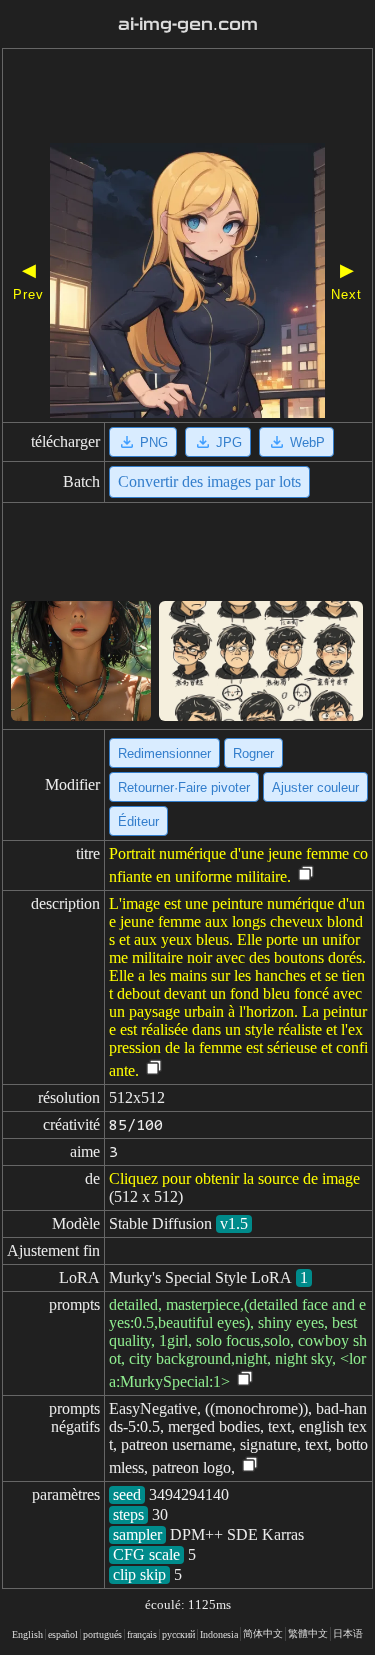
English (27, 1634)
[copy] (306, 874)
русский (178, 1634)
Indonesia (219, 1634)
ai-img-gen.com (188, 24)
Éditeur (138, 821)
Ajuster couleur (315, 787)
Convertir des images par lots (209, 481)
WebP (307, 442)
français (142, 1634)
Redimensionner (164, 753)
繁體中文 (308, 1633)
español (63, 1634)
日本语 (348, 1633)
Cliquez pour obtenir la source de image (234, 1178)
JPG (229, 442)
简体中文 (263, 1633)
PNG (154, 442)
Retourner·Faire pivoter (184, 787)
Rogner (253, 753)
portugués (102, 1634)
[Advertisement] (187, 98)
